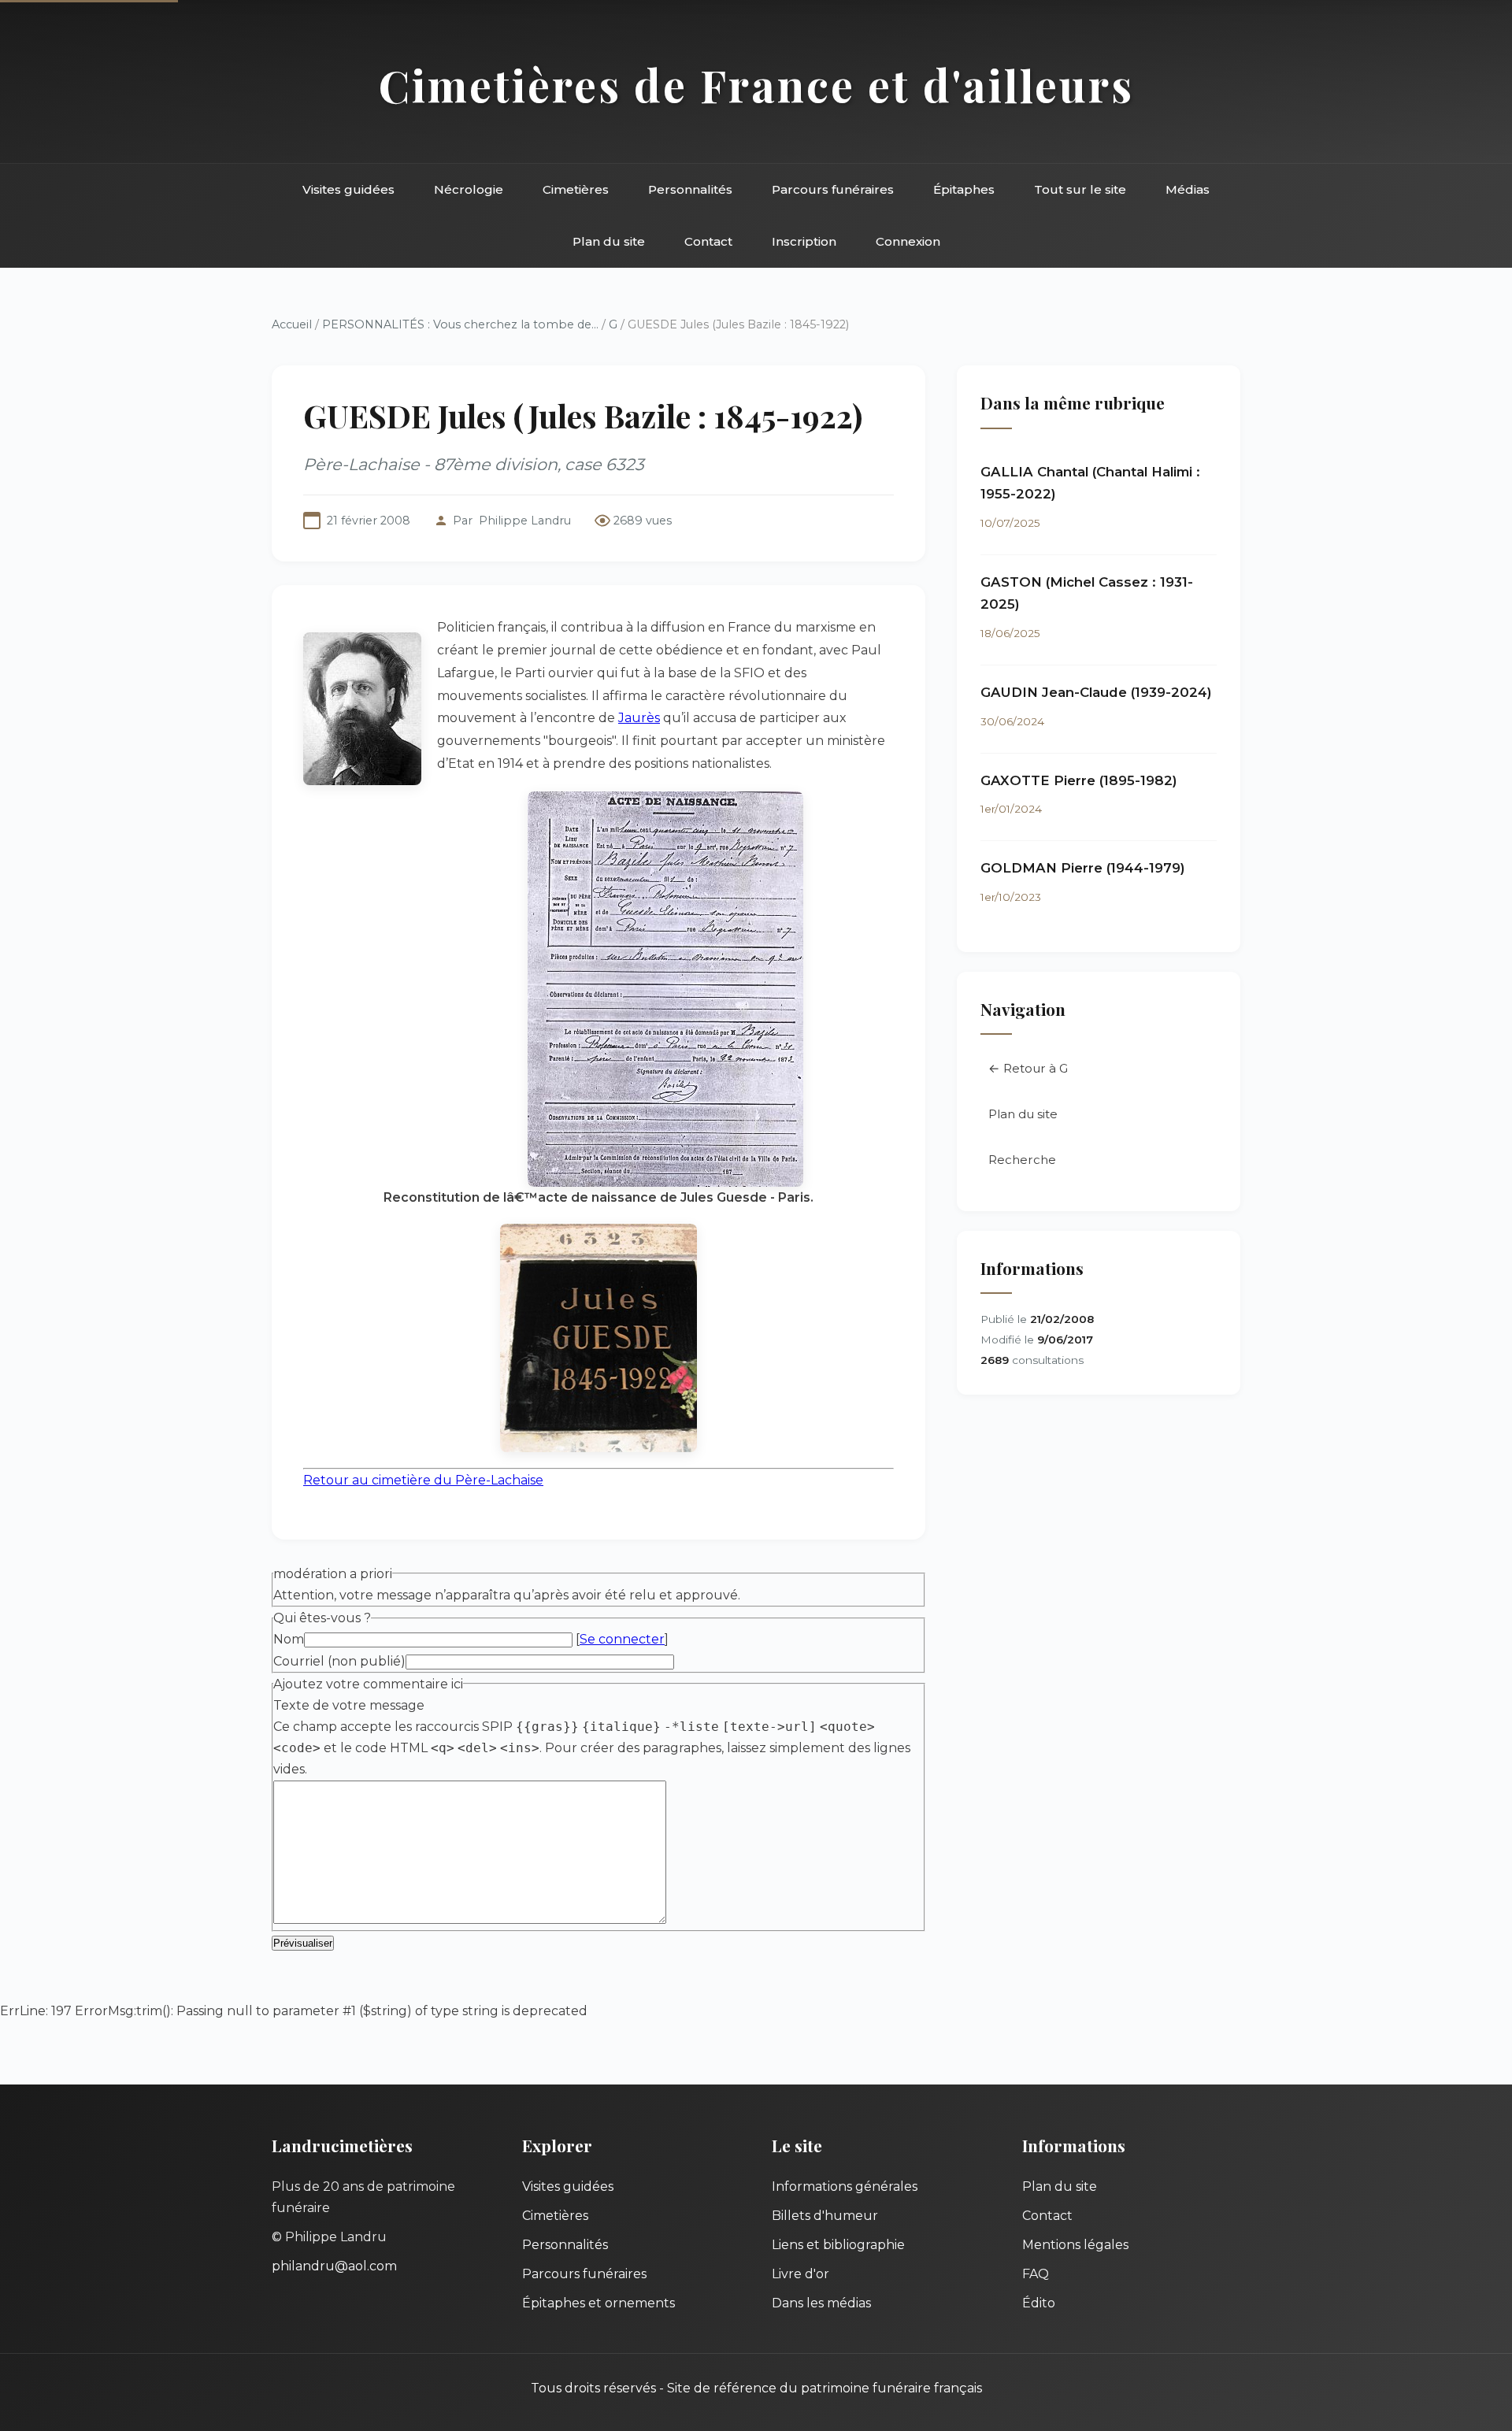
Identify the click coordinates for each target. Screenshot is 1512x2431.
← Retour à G (1028, 1068)
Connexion (908, 241)
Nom (289, 1639)
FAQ (1036, 2274)
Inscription (804, 241)
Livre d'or (800, 2274)
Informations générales (845, 2186)
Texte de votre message (349, 1705)
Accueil (292, 324)
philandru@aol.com (334, 2266)
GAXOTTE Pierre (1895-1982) (1079, 780)
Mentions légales (1075, 2245)
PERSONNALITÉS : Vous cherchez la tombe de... (460, 324)
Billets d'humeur (825, 2216)
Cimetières (576, 189)
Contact (708, 241)
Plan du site (609, 241)
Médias (1188, 189)
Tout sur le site (1080, 189)
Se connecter (622, 1639)
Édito (1039, 2303)
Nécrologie (469, 189)
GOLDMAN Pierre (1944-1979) (1083, 868)
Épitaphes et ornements (598, 2303)
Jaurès (639, 718)
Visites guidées (348, 189)
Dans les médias (821, 2303)
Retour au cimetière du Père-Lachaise (423, 1480)
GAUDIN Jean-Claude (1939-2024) (1096, 692)
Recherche (1022, 1160)
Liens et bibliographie (838, 2245)
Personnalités (690, 189)
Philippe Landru (525, 521)
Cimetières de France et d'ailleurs (756, 85)
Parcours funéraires (833, 189)
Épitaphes (964, 189)
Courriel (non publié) (339, 1661)
